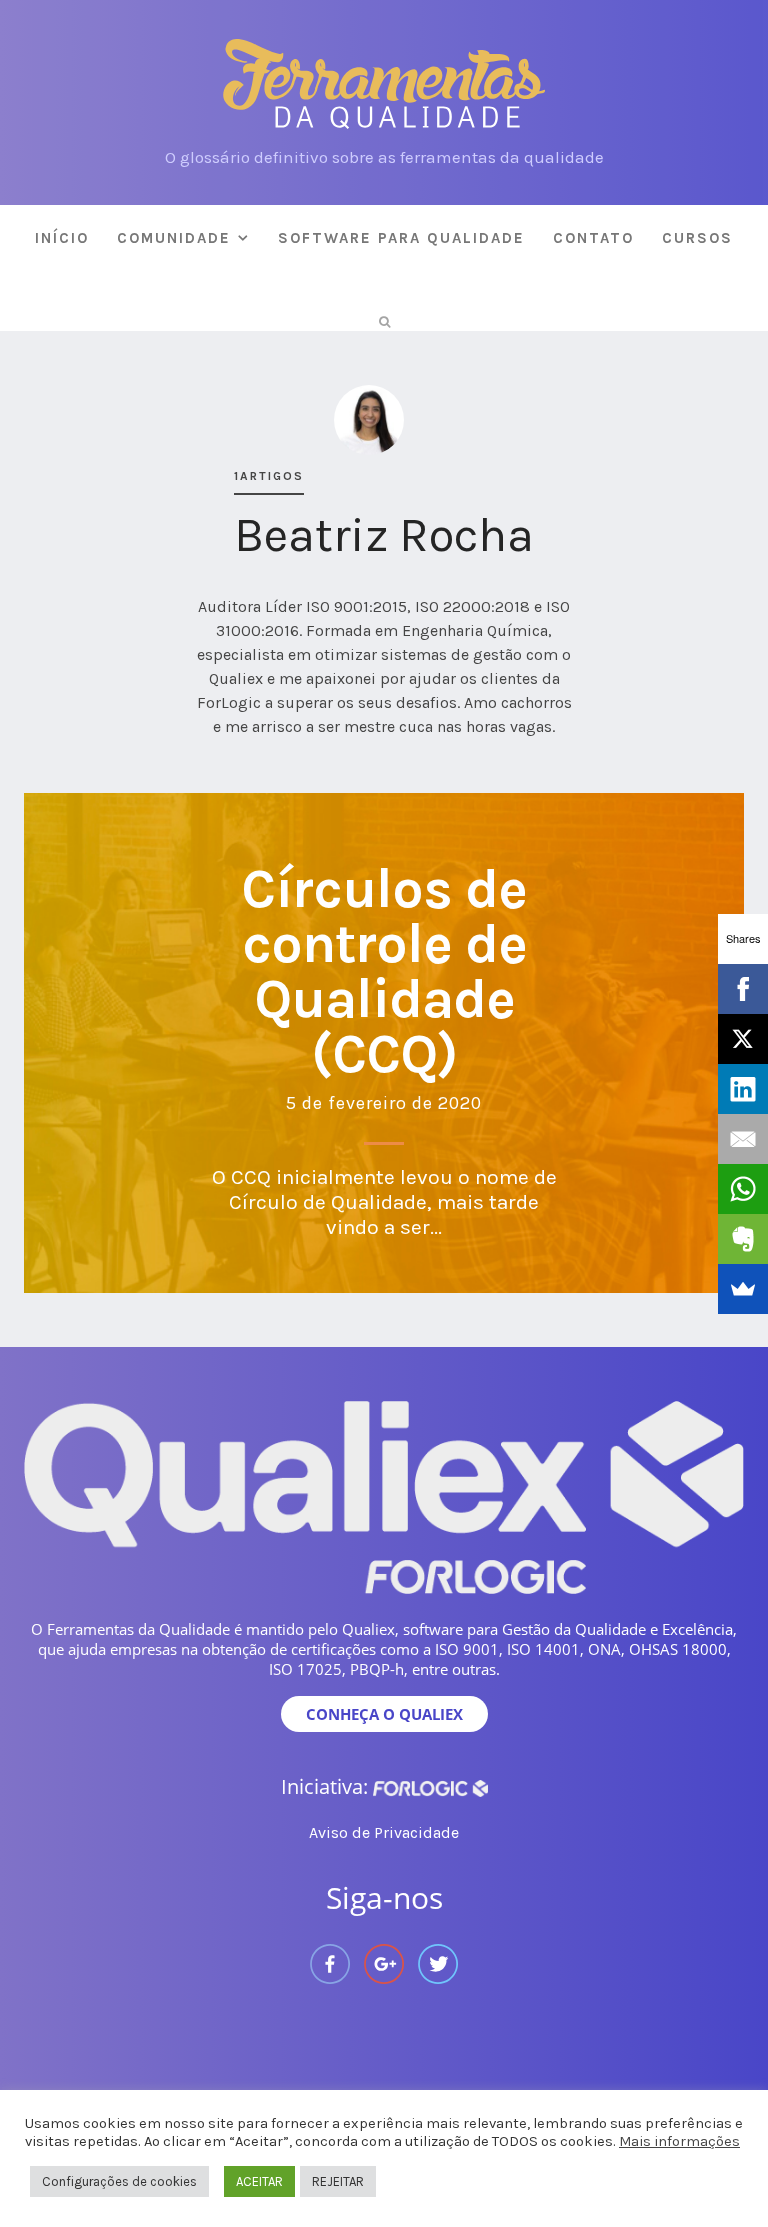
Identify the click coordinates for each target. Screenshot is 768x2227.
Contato (593, 238)
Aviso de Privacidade (384, 1832)
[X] (743, 1039)
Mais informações (679, 2141)
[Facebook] (743, 989)
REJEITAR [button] (338, 2181)
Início (62, 238)
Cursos (697, 238)
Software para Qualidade (401, 238)
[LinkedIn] (743, 1089)
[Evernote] (743, 1239)
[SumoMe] (743, 1289)
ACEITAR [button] (259, 2181)
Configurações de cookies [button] (119, 2181)
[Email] (743, 1139)
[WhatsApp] (743, 1189)
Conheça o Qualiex (384, 1714)
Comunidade (174, 238)
